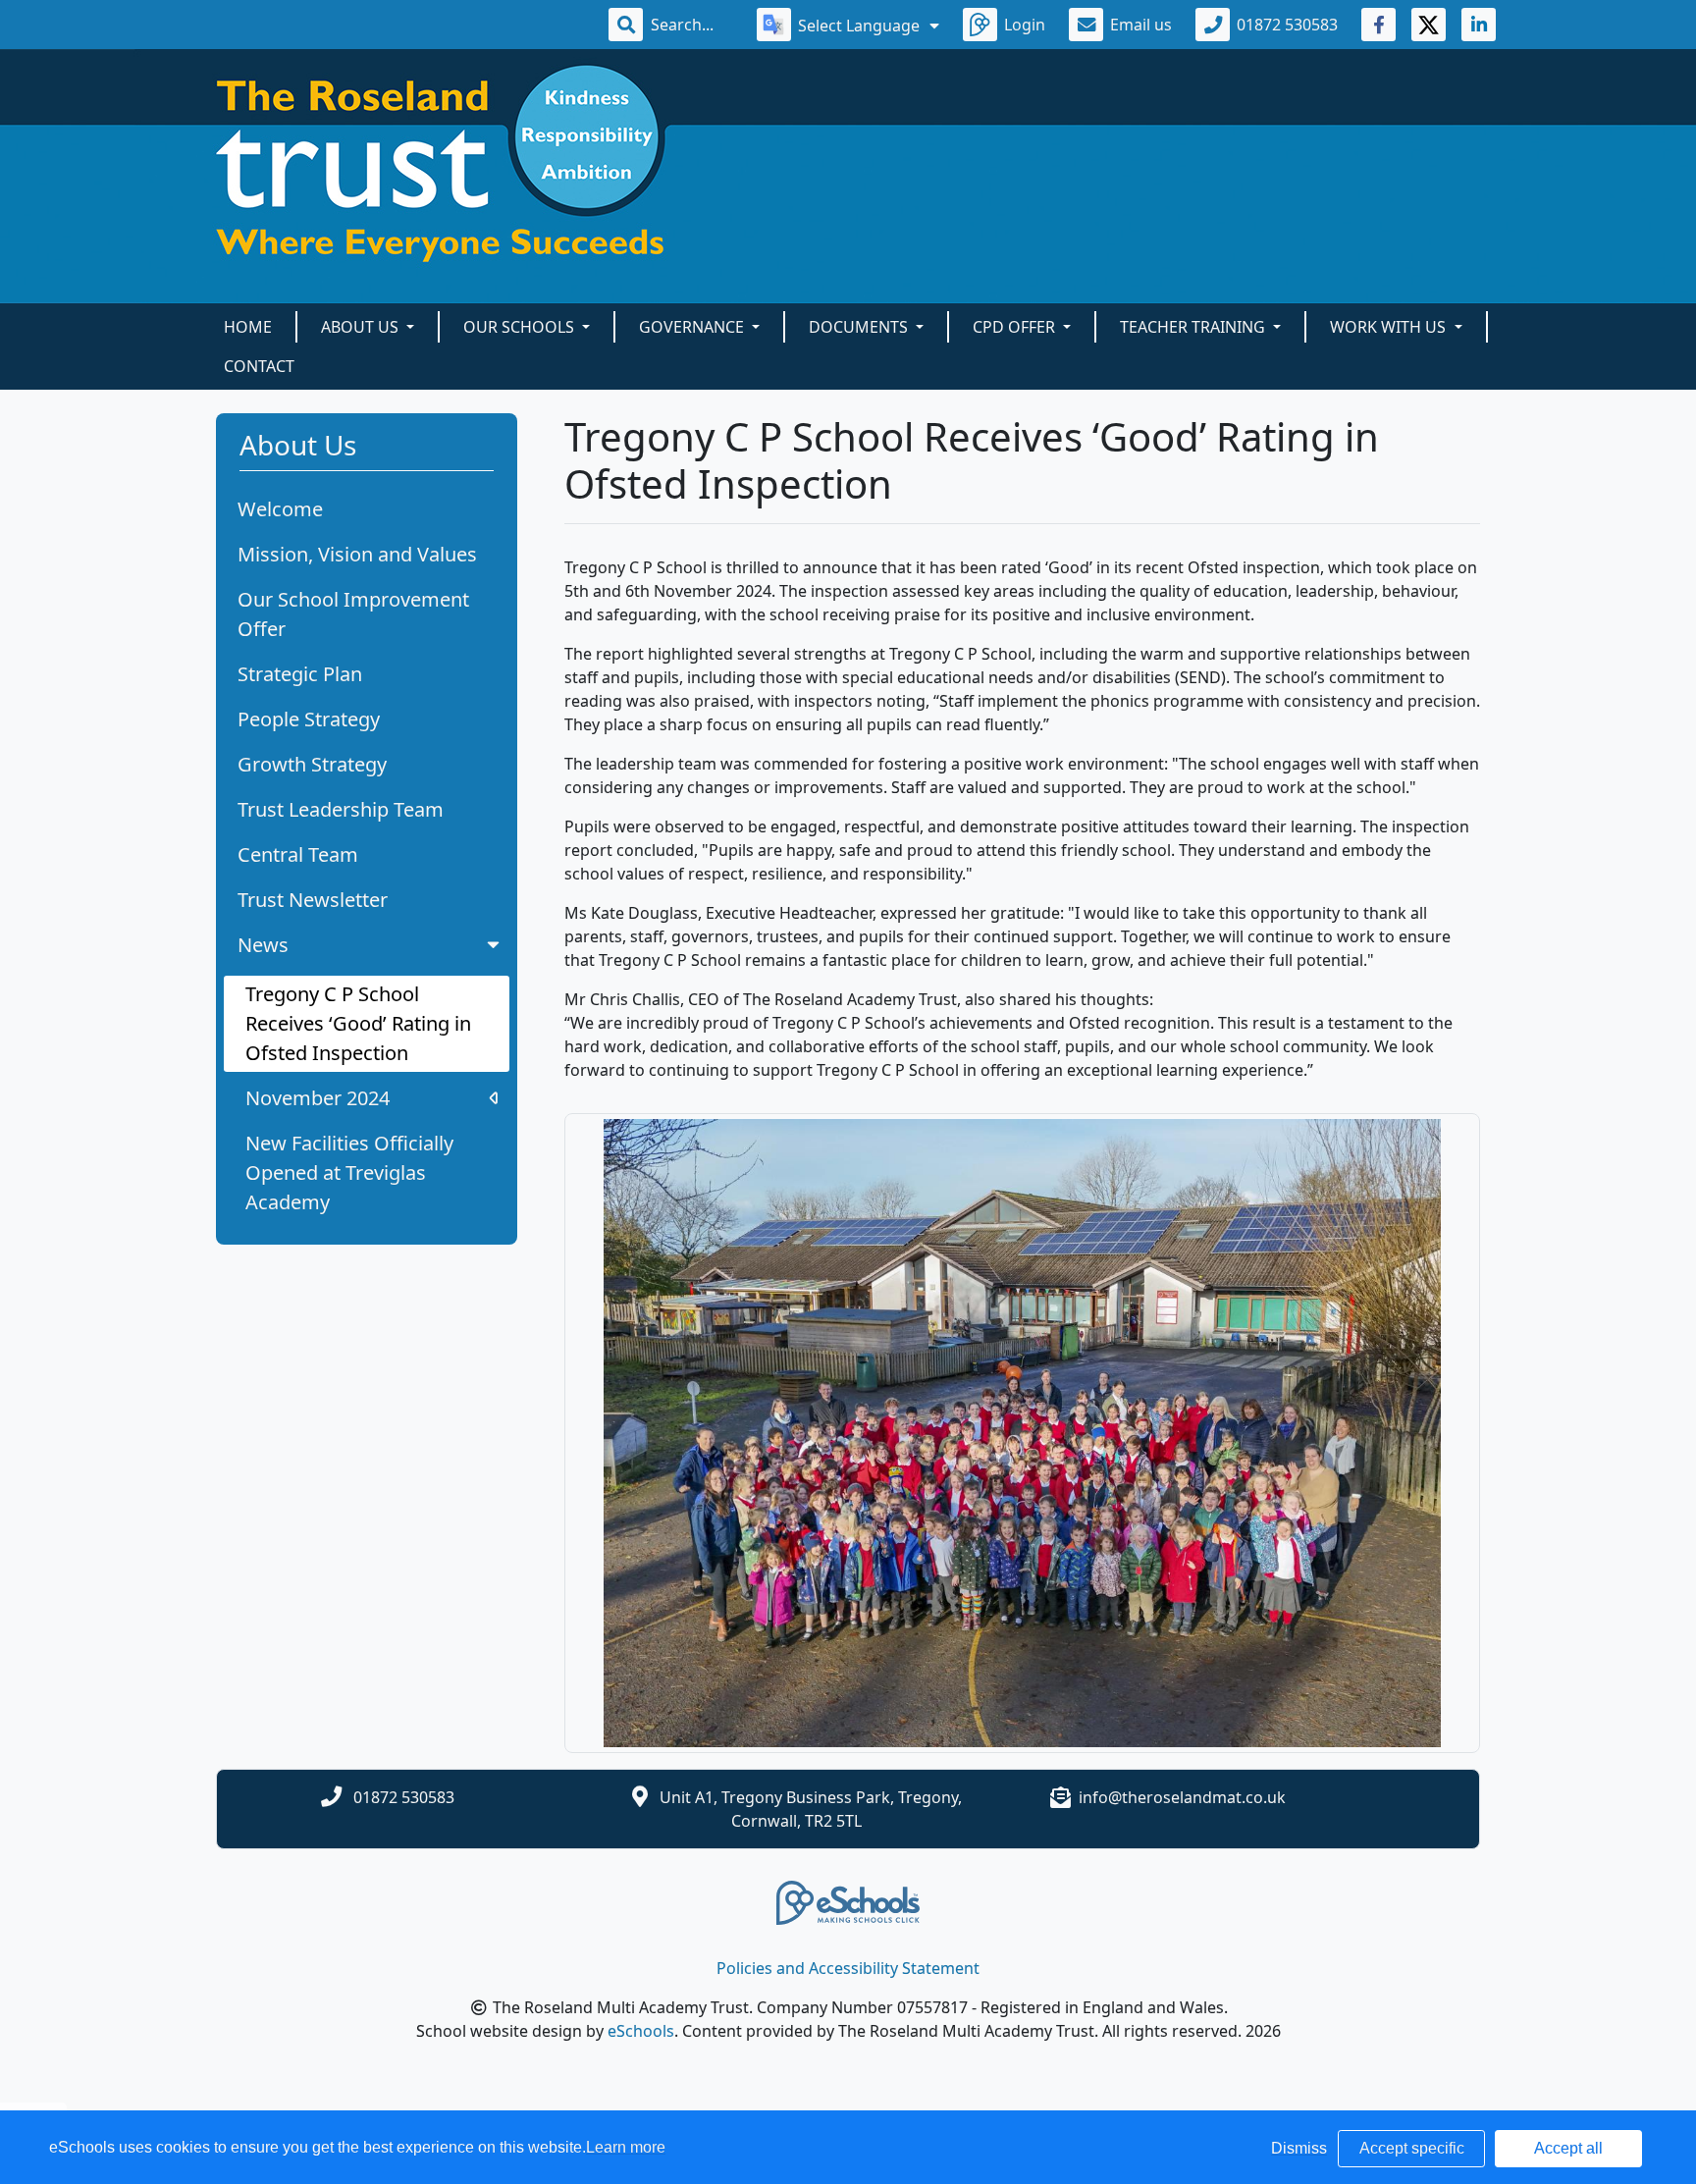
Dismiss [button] (1299, 2148)
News (263, 945)
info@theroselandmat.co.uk (1182, 1797)
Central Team (298, 854)
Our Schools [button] (521, 327)
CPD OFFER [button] (1016, 327)
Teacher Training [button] (1194, 327)
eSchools (641, 2031)
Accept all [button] (1568, 2148)
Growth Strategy (312, 764)
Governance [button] (693, 327)
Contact (259, 366)
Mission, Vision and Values (357, 554)
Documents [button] (860, 327)
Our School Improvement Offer (353, 614)
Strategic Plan (300, 674)
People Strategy (309, 719)
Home (248, 327)
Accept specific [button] (1412, 2148)
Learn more (626, 2147)
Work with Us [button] (1390, 327)
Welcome (280, 509)
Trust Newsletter (313, 900)
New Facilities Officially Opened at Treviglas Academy (349, 1172)
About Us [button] (362, 327)
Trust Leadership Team (341, 809)
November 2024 (318, 1098)
